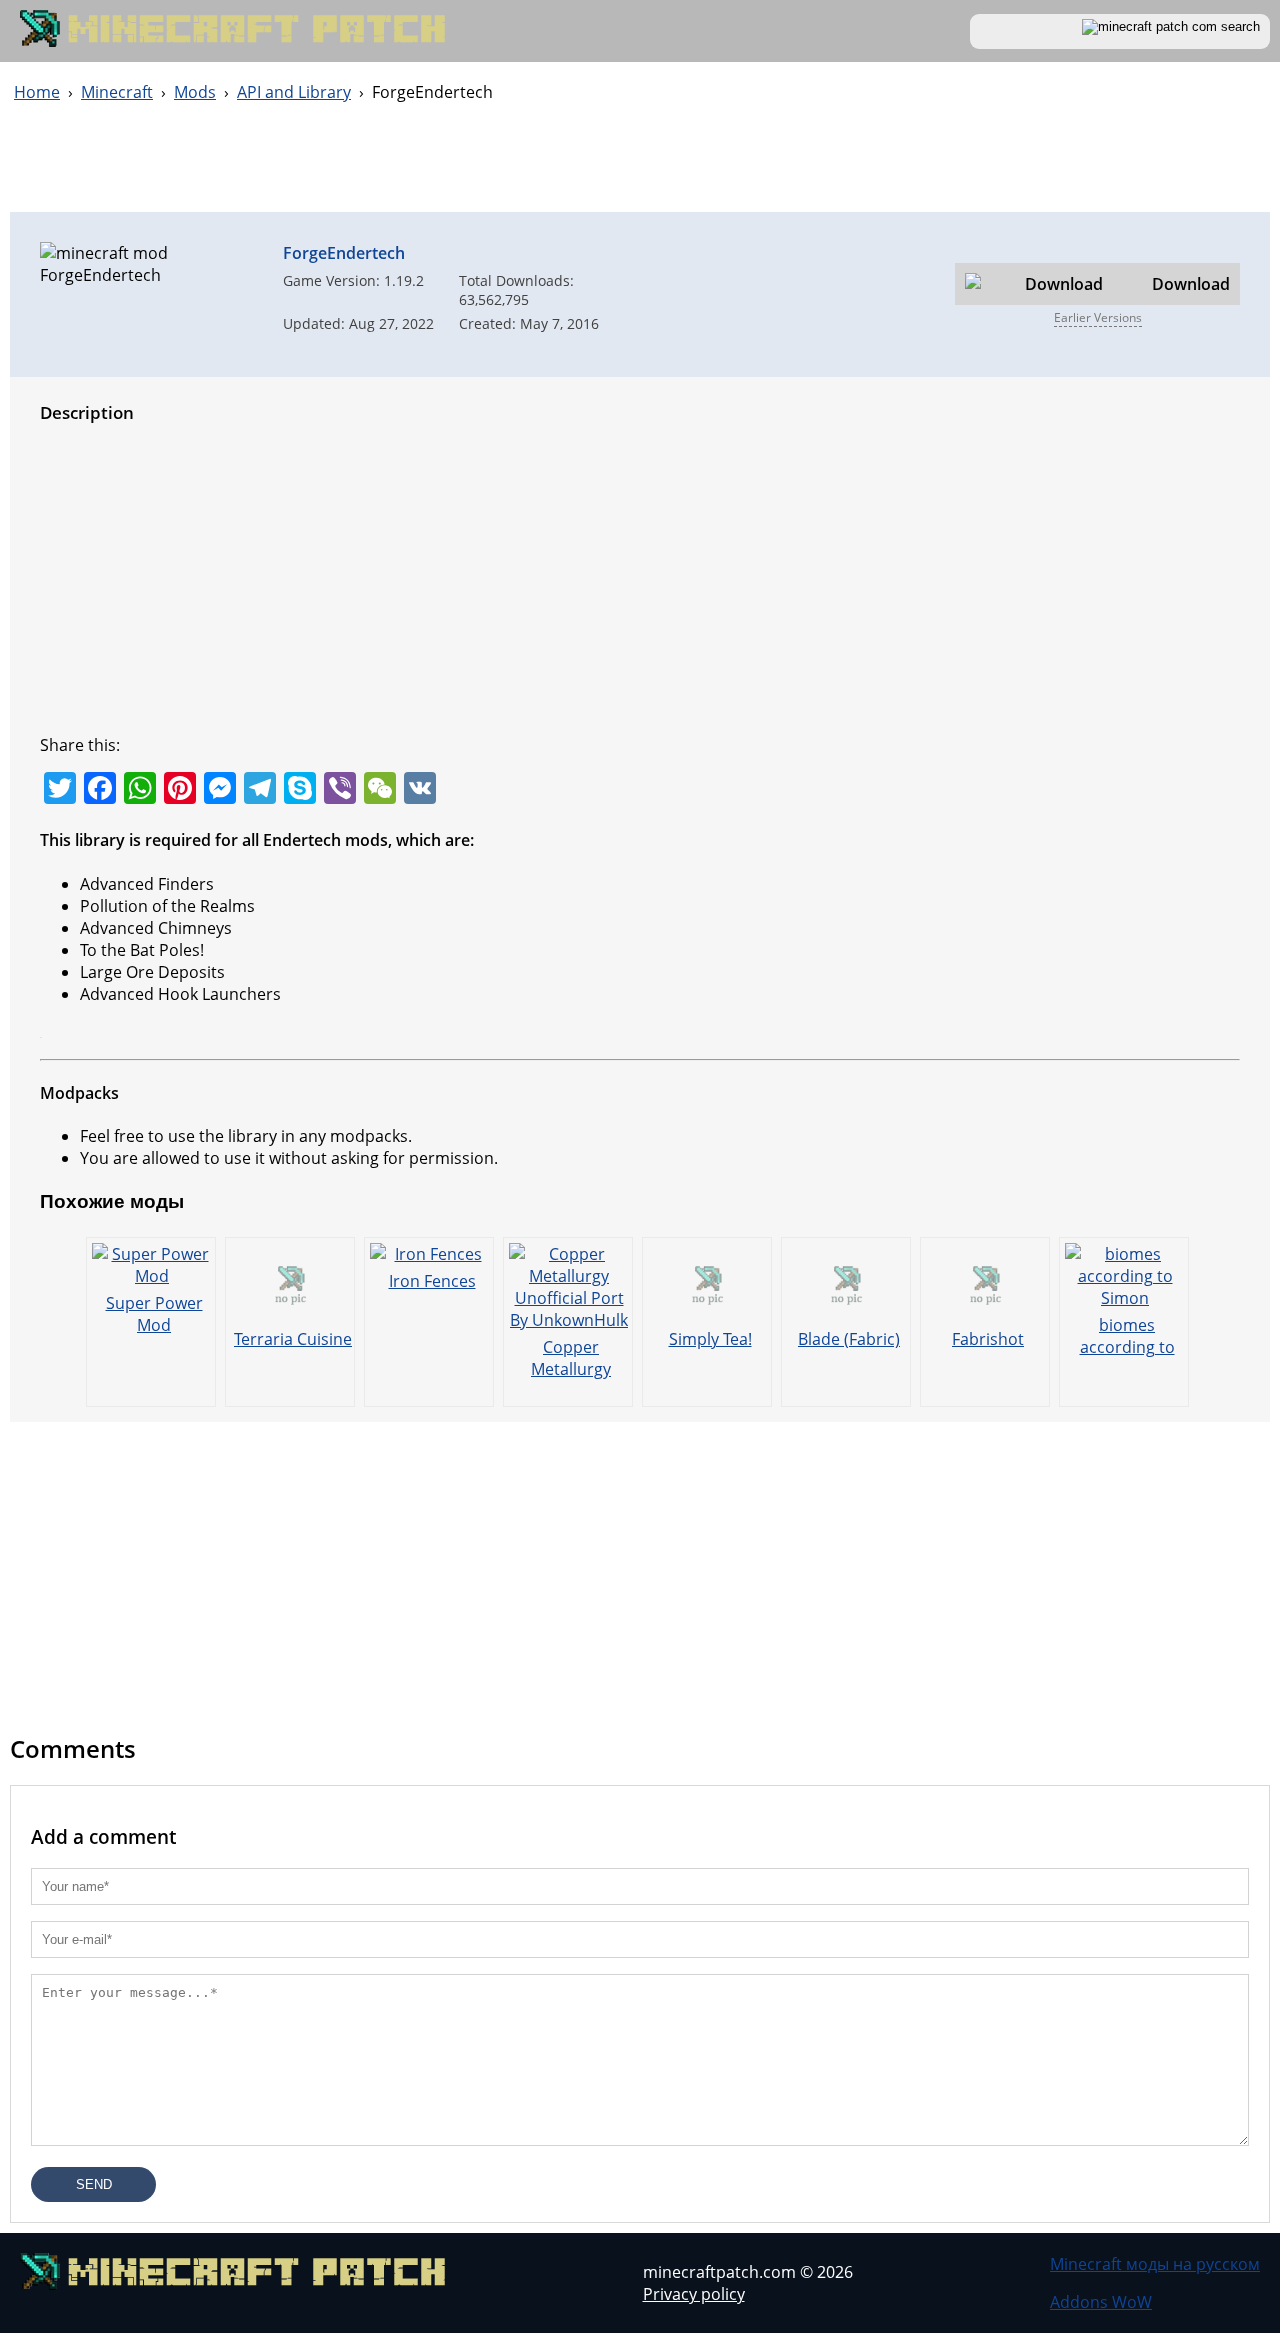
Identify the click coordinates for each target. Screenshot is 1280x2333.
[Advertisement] (640, 167)
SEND (94, 2184)
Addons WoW (1101, 2302)
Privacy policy (694, 2294)
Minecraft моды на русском (1155, 2264)
